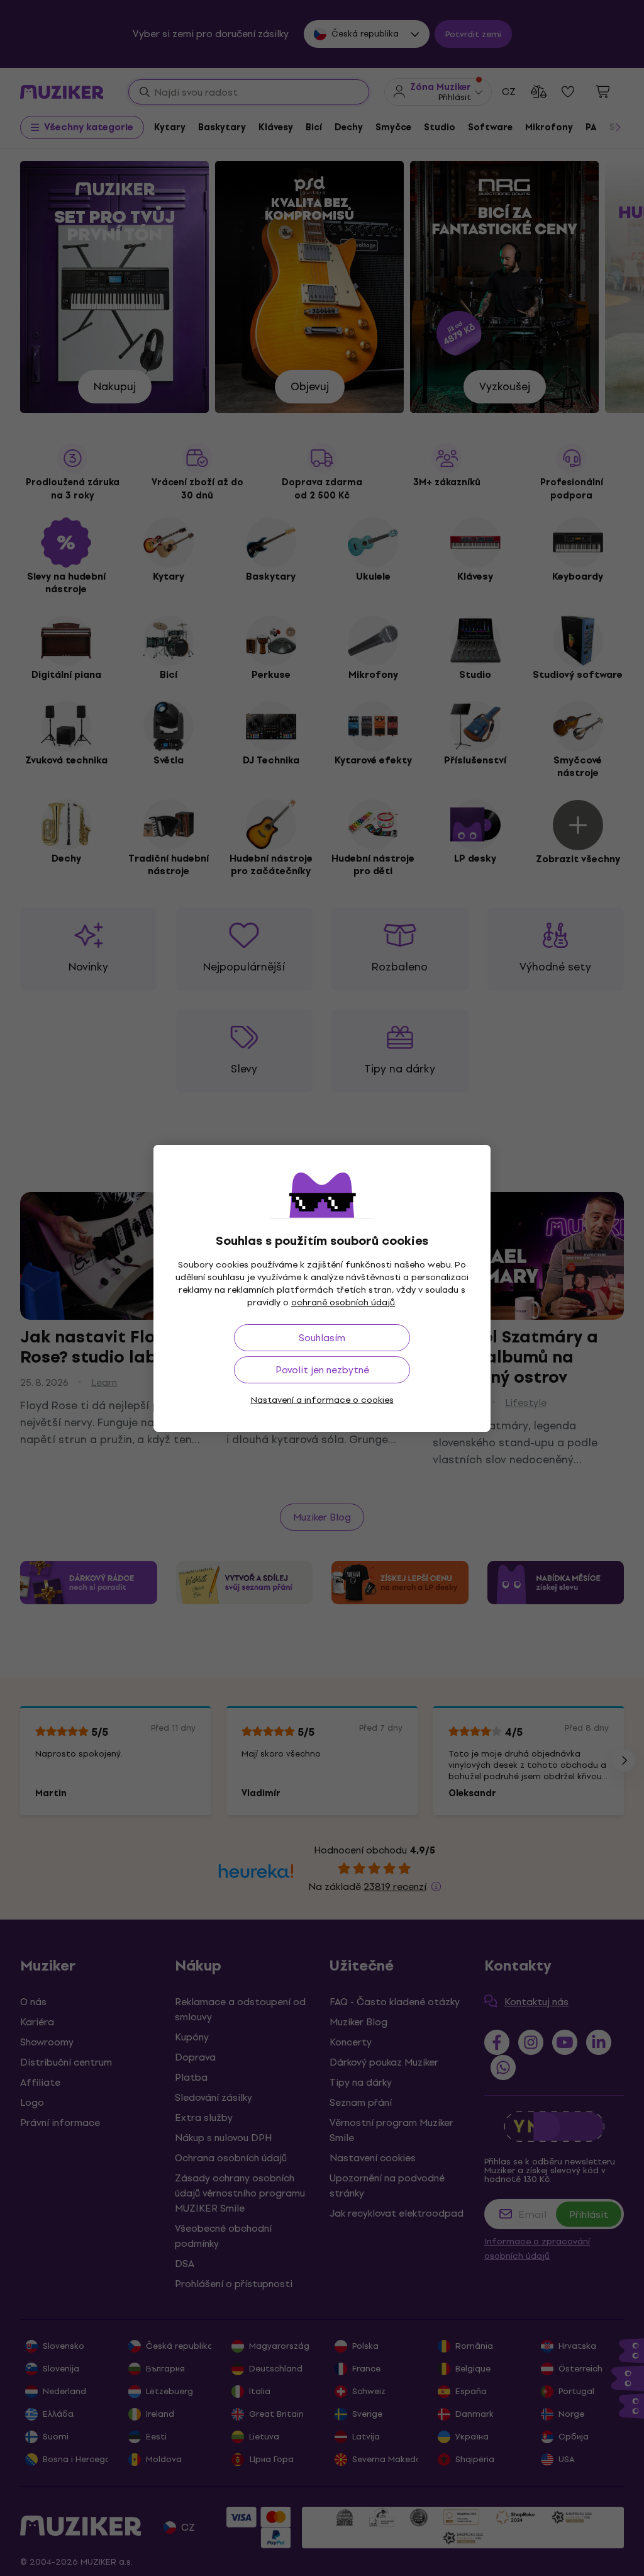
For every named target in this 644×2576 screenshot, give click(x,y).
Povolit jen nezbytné (322, 1370)
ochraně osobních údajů (343, 1302)
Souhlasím (322, 1338)
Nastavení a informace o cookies (322, 1400)
